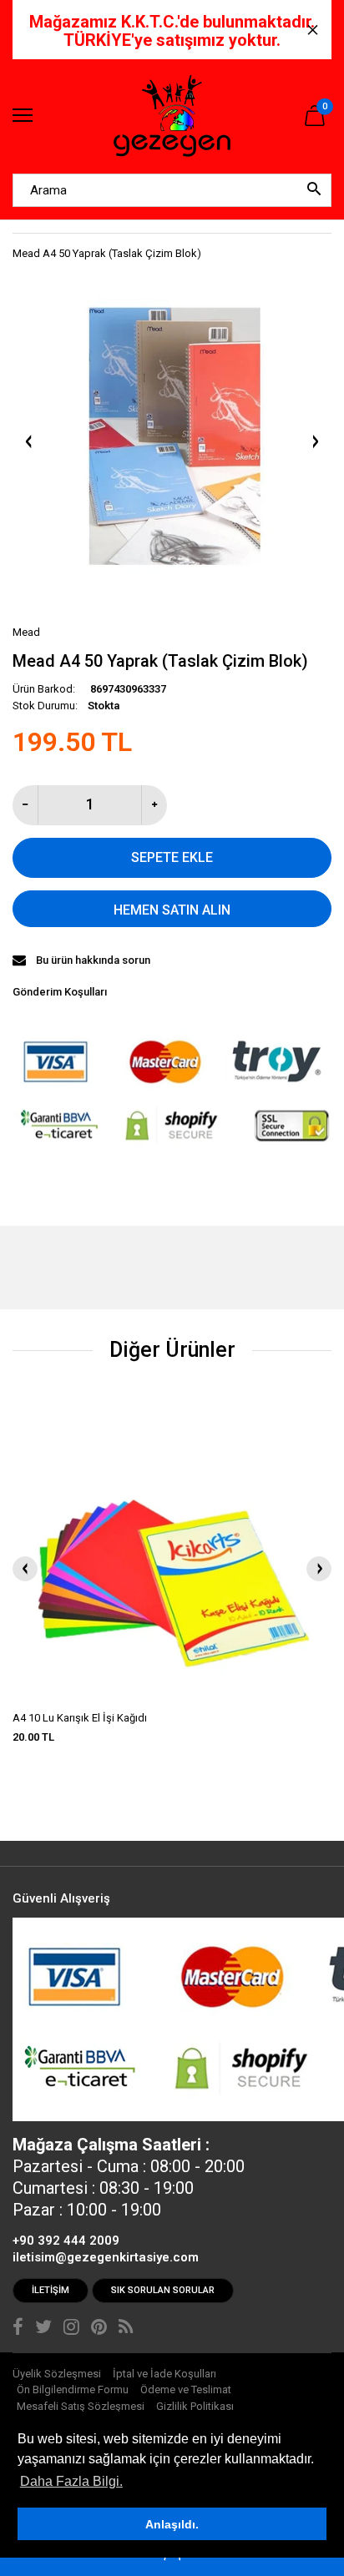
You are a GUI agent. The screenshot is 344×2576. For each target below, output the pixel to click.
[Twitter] (43, 2329)
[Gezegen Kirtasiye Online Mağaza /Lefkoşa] (172, 116)
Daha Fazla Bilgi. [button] (71, 2481)
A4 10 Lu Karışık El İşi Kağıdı (80, 1718)
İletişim (51, 2290)
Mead (26, 632)
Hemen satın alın (172, 910)
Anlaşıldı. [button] (172, 2524)
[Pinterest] (99, 2329)
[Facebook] (18, 2329)
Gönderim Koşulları (60, 992)
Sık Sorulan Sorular (163, 2290)
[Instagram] (71, 2329)
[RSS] (126, 2329)
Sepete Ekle (172, 857)
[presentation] (25, 1569)
